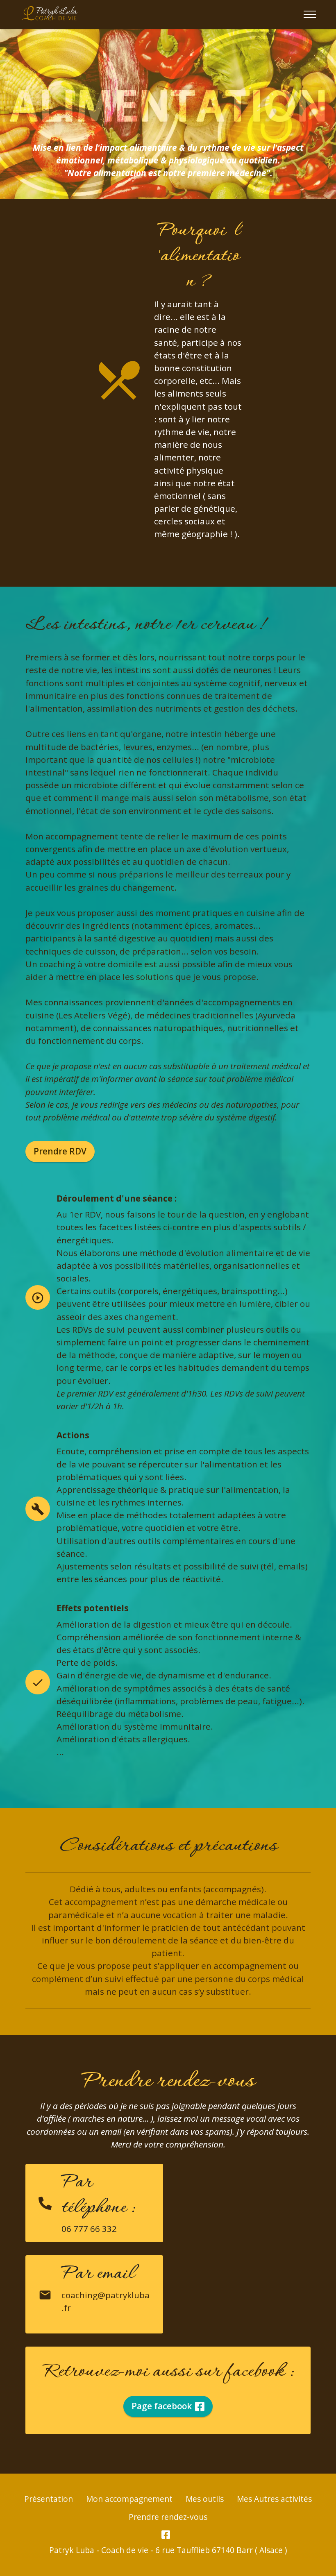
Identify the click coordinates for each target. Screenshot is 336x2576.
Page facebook (162, 2406)
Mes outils (205, 2499)
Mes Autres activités (274, 2499)
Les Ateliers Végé (93, 1015)
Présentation (49, 2499)
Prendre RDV (60, 1151)
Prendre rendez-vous (168, 2517)
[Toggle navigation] (310, 14)
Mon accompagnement (129, 2499)
